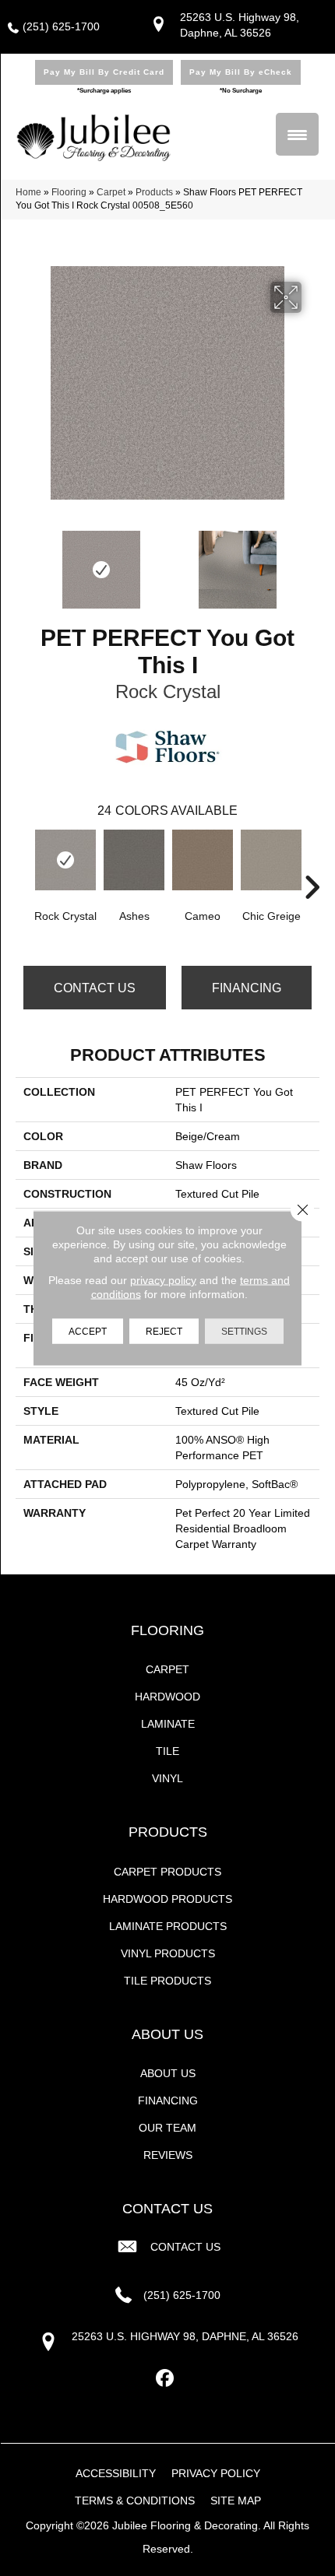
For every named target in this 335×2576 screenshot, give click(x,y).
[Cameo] (203, 860)
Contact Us (95, 988)
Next (312, 562)
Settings (244, 1332)
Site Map (236, 2501)
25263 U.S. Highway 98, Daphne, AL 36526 (185, 2336)
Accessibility (116, 2473)
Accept (88, 1332)
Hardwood (167, 1697)
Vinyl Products (168, 1953)
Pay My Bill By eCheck (241, 72)
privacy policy (163, 1280)
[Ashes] (134, 860)
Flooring (69, 192)
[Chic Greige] (271, 860)
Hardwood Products (167, 1899)
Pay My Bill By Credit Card (104, 72)
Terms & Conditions (135, 2501)
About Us (168, 2073)
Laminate (168, 1724)
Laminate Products (168, 1926)
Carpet (111, 192)
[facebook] (166, 2379)
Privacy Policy (216, 2473)
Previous (23, 562)
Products (154, 192)
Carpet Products (167, 1872)
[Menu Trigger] (297, 134)
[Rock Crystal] (65, 860)
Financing (247, 988)
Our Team (167, 2128)
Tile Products (167, 1981)
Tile (167, 1751)
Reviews (168, 2155)
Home (28, 192)
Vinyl (167, 1778)
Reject (164, 1332)
